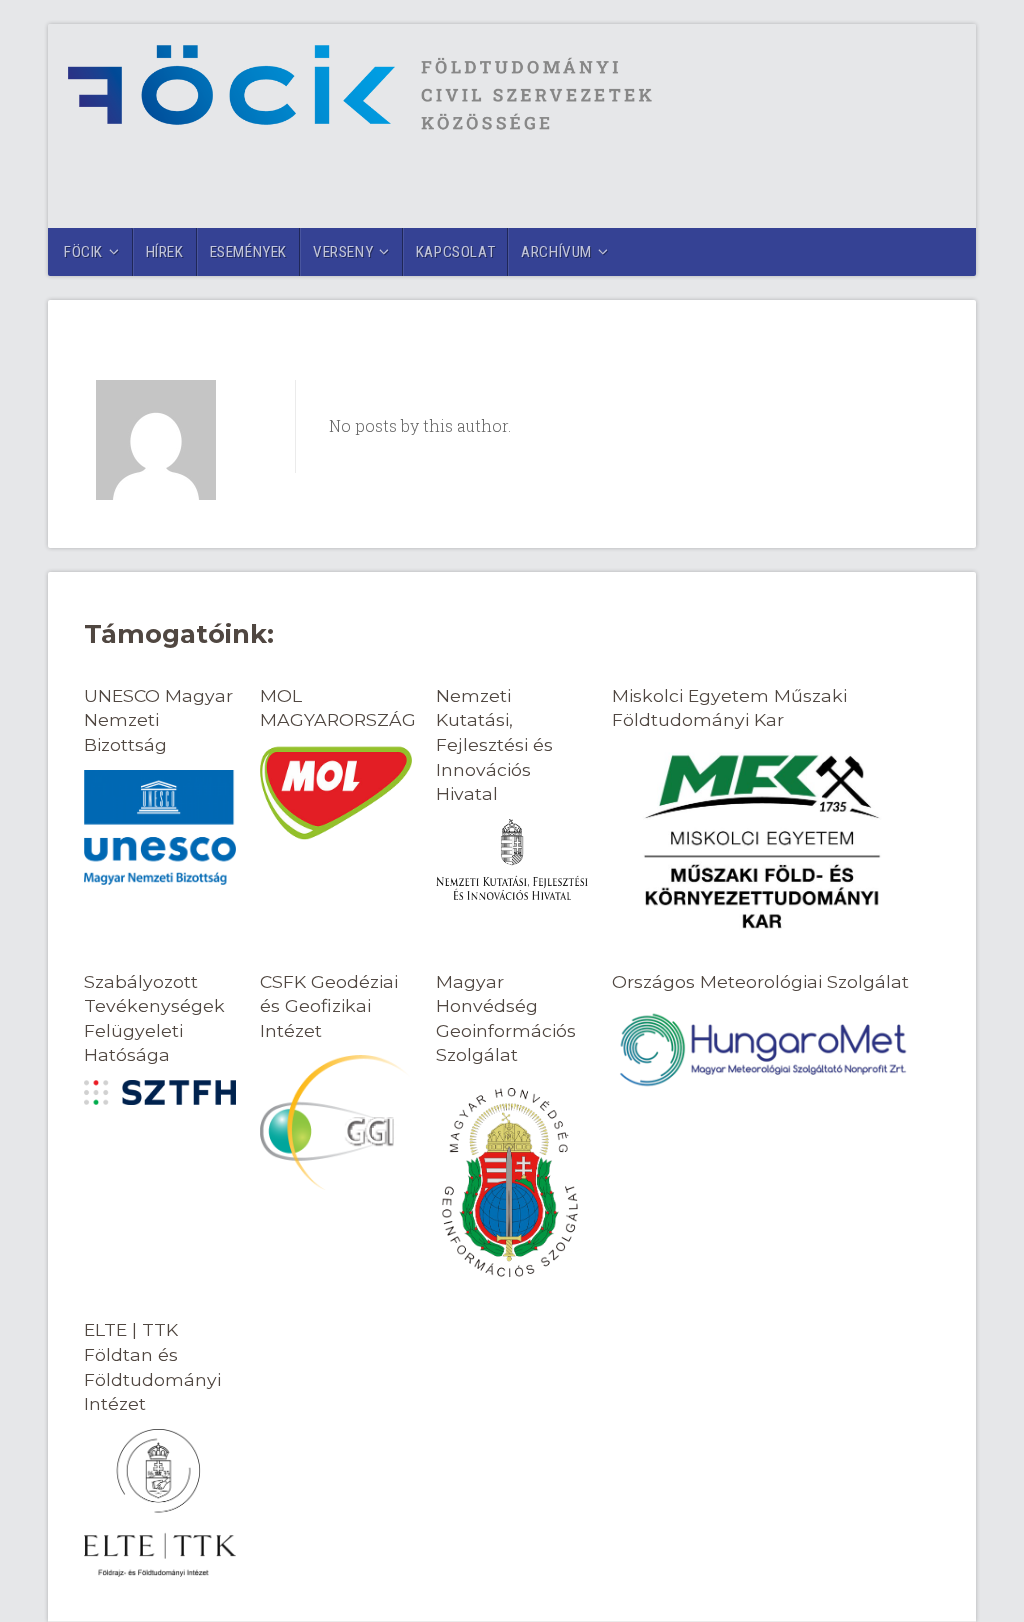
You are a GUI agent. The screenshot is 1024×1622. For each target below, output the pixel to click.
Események (248, 252)
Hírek (165, 252)
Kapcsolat (455, 252)
